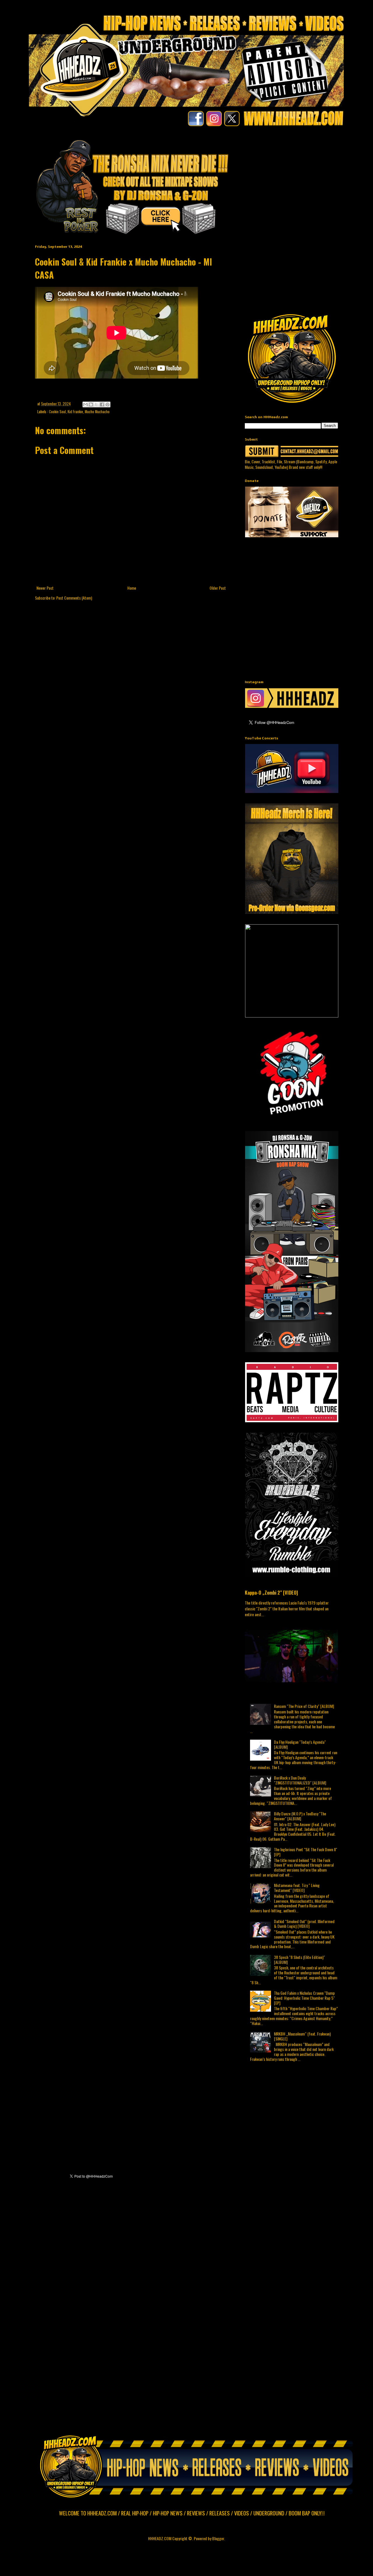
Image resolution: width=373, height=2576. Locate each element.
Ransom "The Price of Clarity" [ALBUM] (304, 1706)
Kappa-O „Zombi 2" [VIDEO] (271, 1592)
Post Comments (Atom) (74, 598)
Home (132, 588)
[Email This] (85, 404)
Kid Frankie (75, 412)
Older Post (218, 588)
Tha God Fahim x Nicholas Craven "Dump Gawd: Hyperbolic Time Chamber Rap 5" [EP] (304, 1998)
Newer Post (45, 588)
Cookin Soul (57, 412)
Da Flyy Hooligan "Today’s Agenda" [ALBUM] (300, 1744)
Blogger (218, 2538)
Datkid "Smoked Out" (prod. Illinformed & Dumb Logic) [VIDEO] (304, 1924)
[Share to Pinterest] (108, 404)
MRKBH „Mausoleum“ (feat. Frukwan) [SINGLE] (302, 2036)
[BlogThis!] (91, 404)
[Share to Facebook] (102, 404)
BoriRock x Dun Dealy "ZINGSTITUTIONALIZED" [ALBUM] (300, 1780)
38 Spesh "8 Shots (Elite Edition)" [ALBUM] (299, 1960)
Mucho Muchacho (97, 412)
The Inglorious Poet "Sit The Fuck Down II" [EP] (306, 1852)
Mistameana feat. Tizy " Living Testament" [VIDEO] (297, 1888)
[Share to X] (96, 404)
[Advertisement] (309, 179)
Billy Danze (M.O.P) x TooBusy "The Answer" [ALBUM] (300, 1816)
